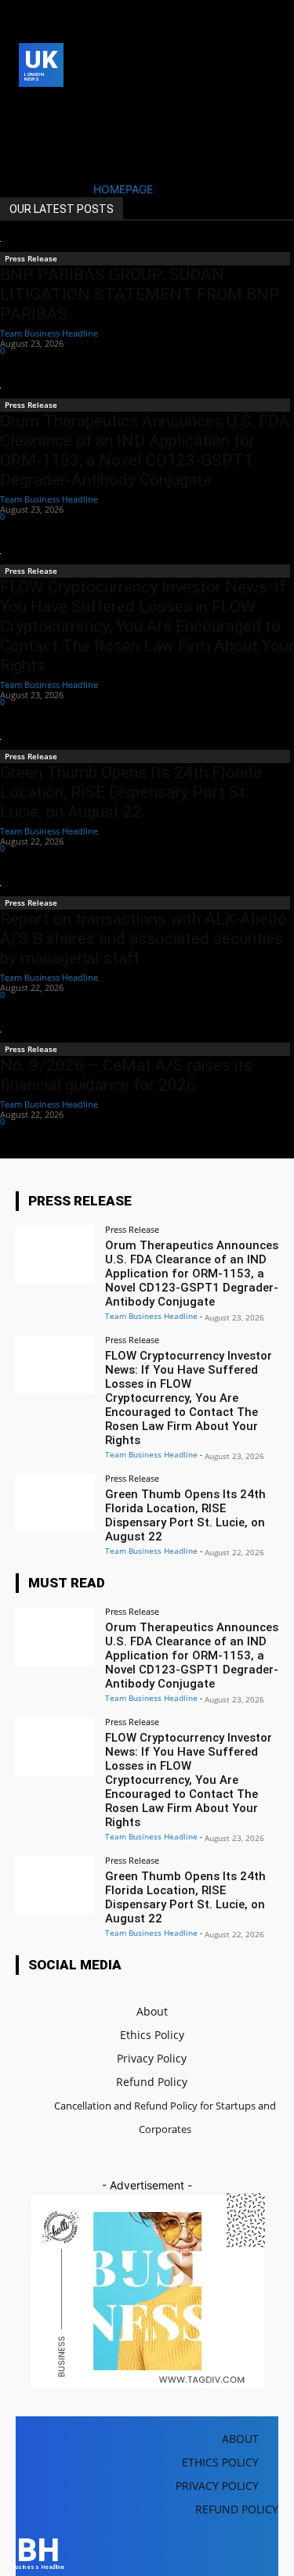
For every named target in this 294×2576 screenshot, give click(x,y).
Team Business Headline (49, 333)
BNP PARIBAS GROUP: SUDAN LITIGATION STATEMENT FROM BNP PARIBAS (140, 294)
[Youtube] (52, 132)
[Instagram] (52, 108)
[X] (28, 132)
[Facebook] (28, 108)
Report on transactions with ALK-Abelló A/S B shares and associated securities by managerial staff (143, 939)
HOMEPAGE (123, 189)
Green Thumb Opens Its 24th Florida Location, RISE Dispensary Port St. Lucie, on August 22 (131, 792)
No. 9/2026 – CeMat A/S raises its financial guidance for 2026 (126, 1075)
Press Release (31, 258)
